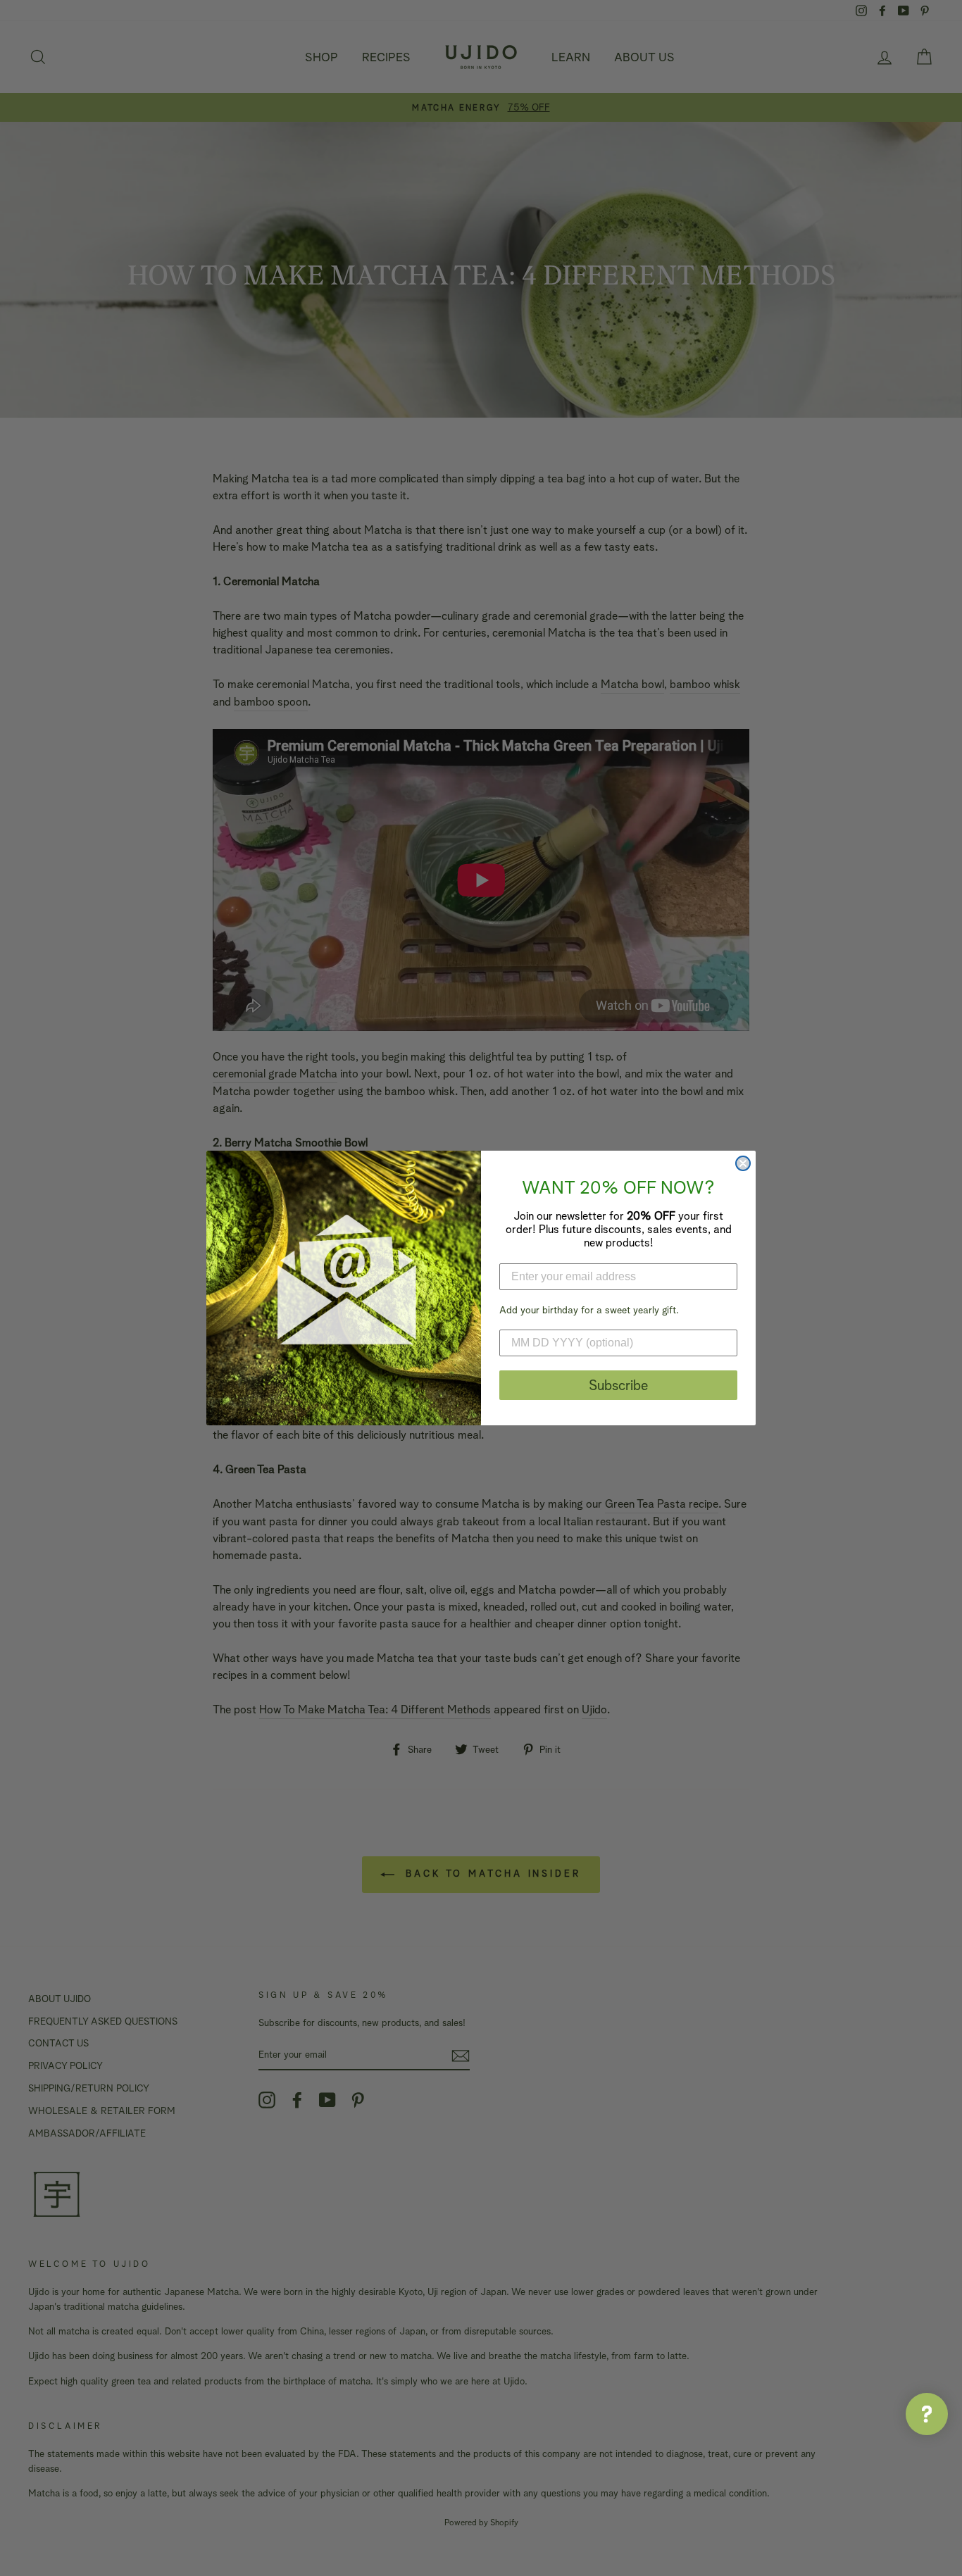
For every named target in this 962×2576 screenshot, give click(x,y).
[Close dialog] (743, 1163)
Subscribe (618, 1385)
